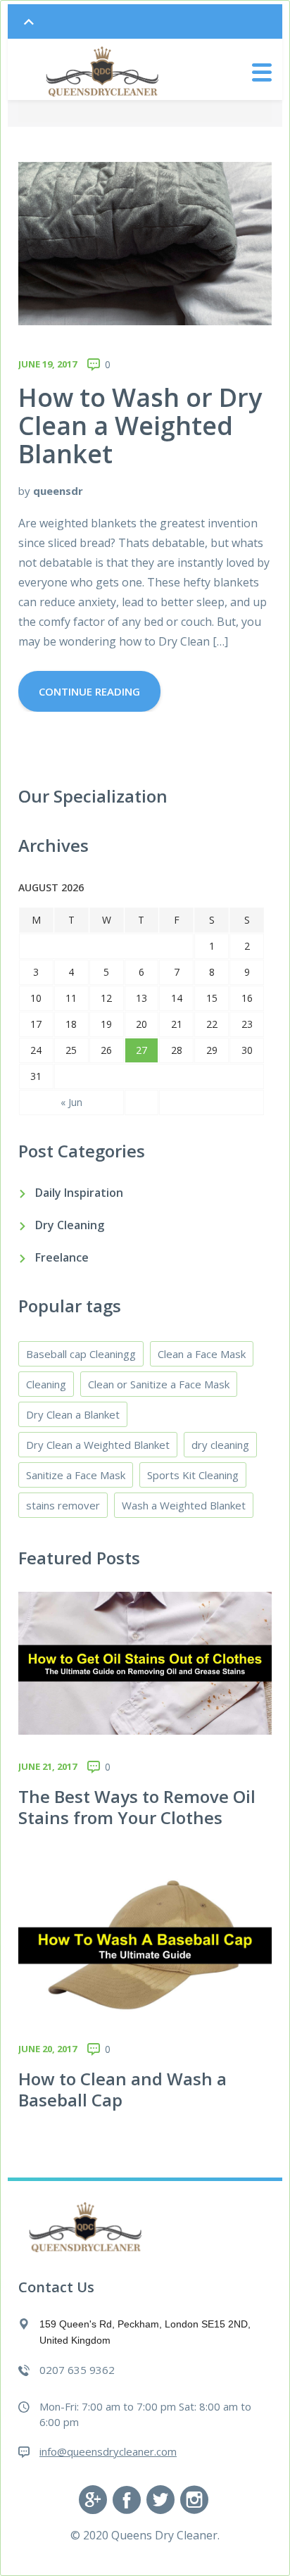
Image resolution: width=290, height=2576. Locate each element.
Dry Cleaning (70, 1225)
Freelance (62, 1257)
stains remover (63, 1505)
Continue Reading (89, 691)
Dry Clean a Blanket (73, 1414)
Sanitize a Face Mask (76, 1475)
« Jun (71, 1102)
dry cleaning (220, 1445)
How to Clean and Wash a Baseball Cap (122, 2089)
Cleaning (46, 1384)
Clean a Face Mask (202, 1354)
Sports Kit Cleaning (193, 1475)
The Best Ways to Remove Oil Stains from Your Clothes (137, 1807)
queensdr (58, 491)
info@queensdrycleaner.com (108, 2451)
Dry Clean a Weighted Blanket (98, 1445)
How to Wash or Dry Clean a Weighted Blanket (140, 426)
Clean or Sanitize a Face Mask (159, 1384)
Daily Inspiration (79, 1193)
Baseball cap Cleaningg (81, 1354)
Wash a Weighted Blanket (184, 1505)
